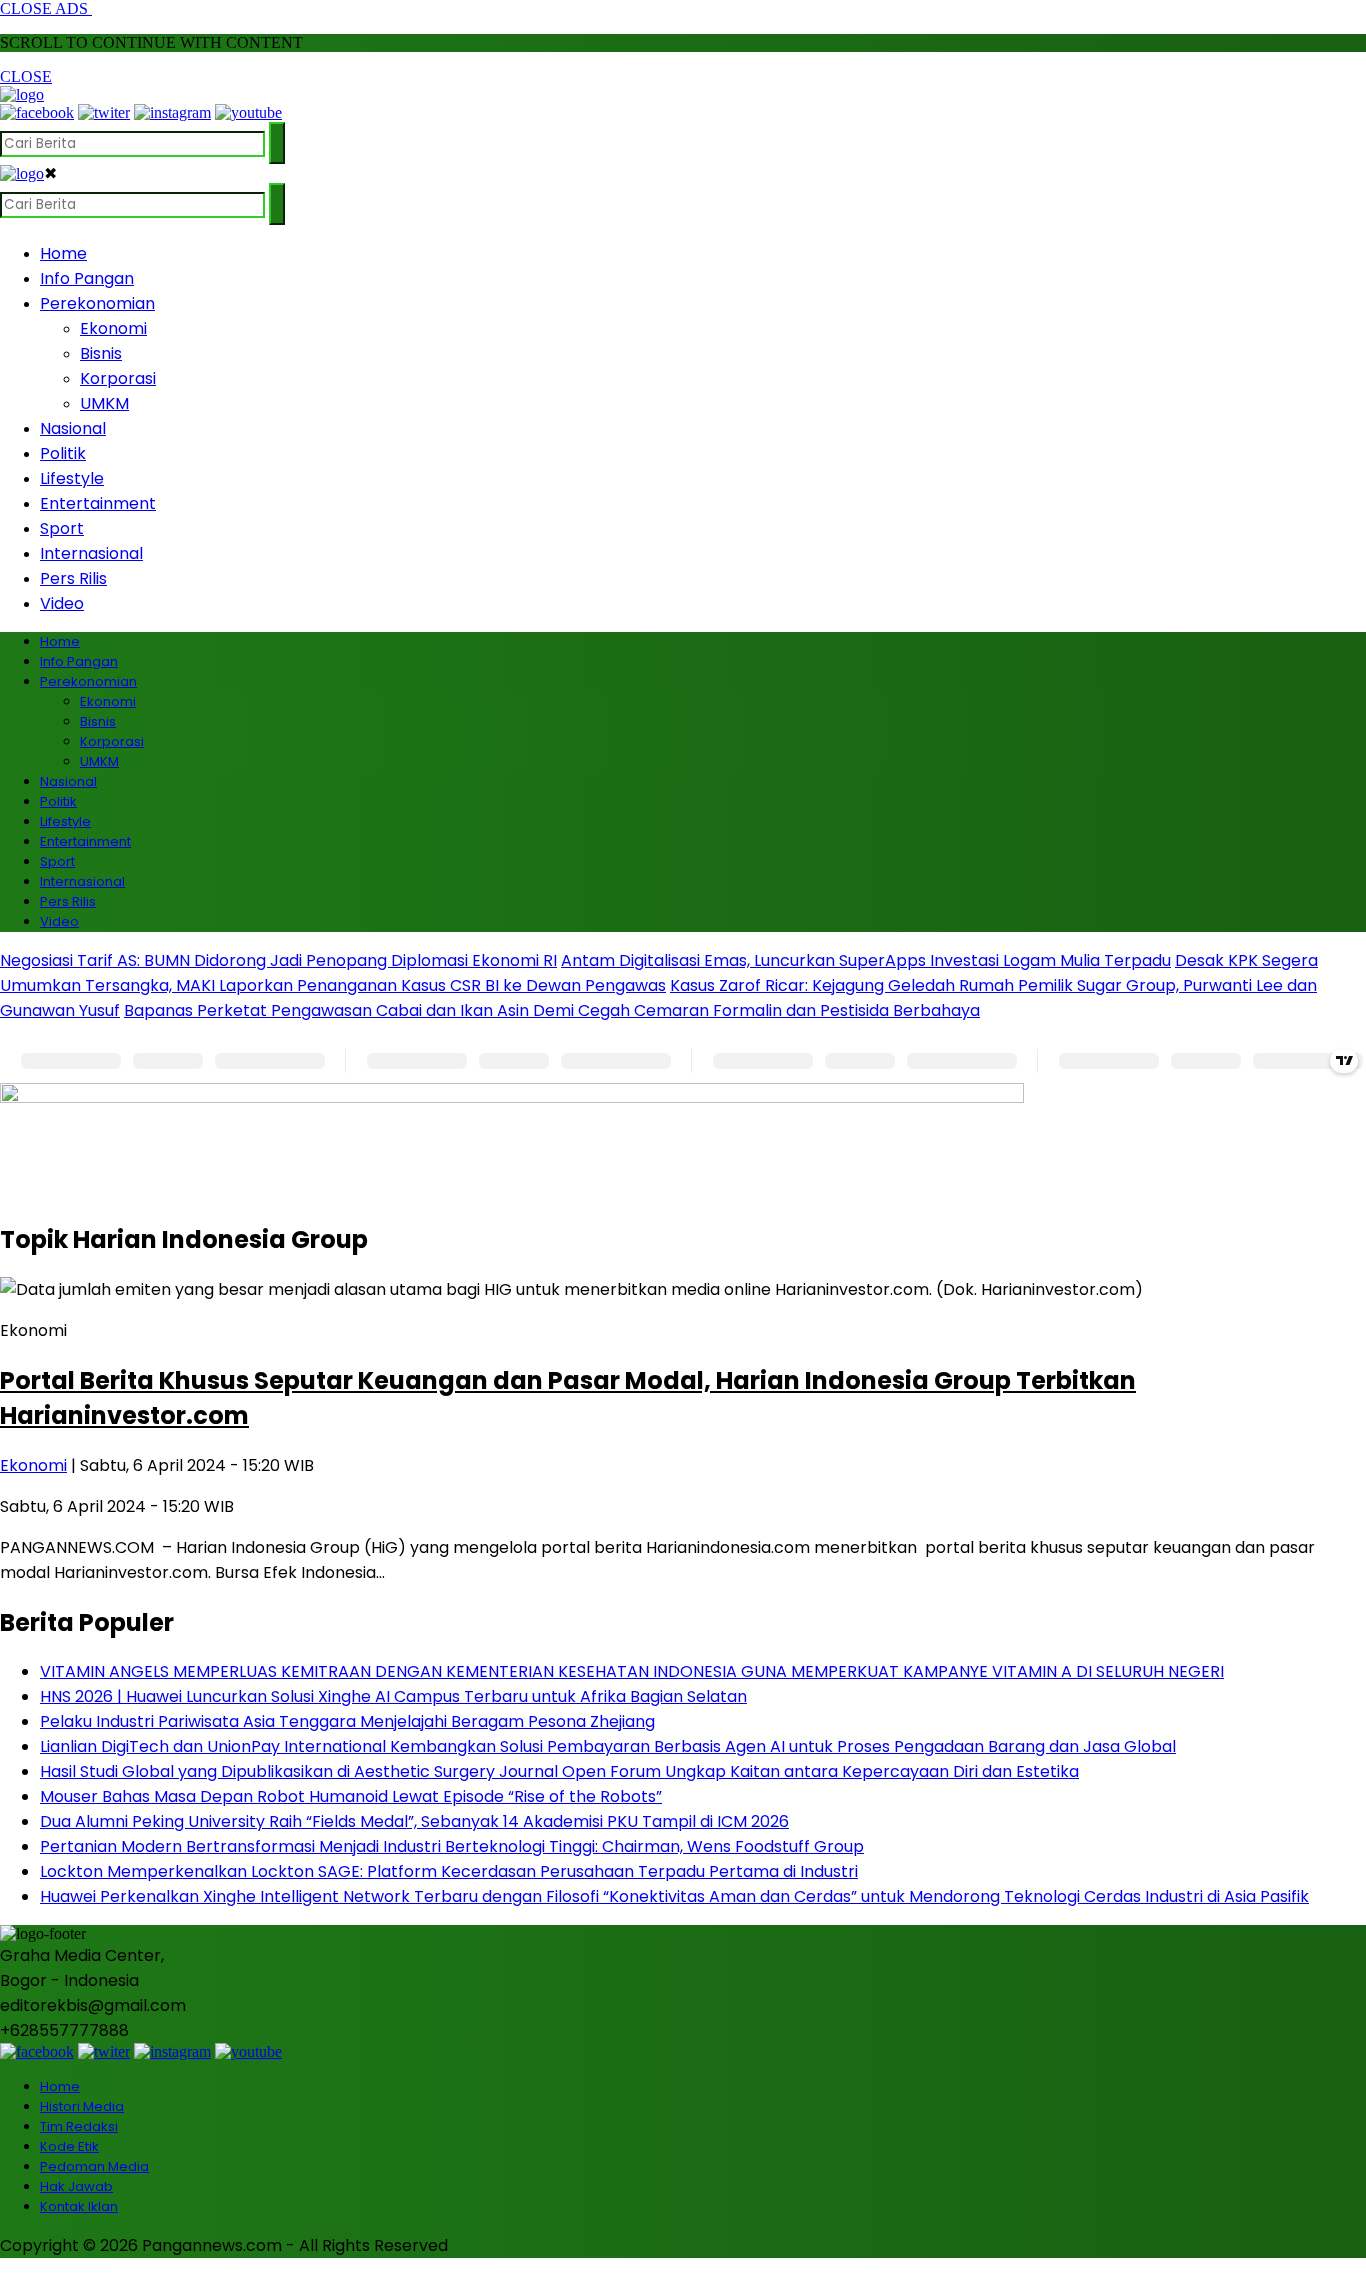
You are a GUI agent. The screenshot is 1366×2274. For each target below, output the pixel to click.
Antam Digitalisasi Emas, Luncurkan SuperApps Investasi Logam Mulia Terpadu (866, 960)
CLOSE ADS (46, 8)
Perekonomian (97, 303)
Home (63, 253)
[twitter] (104, 112)
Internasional (91, 553)
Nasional (73, 428)
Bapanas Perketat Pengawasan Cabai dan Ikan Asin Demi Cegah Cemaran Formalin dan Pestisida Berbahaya (552, 1010)
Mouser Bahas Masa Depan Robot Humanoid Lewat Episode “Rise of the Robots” (351, 1796)
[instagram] (172, 112)
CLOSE (26, 76)
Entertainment (98, 503)
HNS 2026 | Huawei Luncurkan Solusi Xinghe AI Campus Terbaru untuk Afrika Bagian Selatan (393, 1696)
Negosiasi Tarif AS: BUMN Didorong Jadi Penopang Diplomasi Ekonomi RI (278, 960)
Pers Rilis (73, 578)
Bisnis (101, 353)
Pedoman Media (94, 2166)
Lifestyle (72, 478)
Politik (63, 453)
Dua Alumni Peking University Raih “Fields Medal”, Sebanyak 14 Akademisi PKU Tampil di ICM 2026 (414, 1821)
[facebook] (37, 112)
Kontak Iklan (79, 2206)
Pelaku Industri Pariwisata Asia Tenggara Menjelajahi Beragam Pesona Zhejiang (347, 1721)
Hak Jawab (76, 2186)
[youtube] (248, 112)
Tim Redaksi (79, 2126)
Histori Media (82, 2106)
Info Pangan (87, 278)
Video (62, 603)
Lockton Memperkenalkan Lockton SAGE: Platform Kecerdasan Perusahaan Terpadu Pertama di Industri (449, 1871)
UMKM (104, 403)
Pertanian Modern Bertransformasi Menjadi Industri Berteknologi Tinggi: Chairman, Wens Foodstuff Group (452, 1846)
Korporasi (118, 378)
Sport (62, 528)
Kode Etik (69, 2146)
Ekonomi (113, 328)
